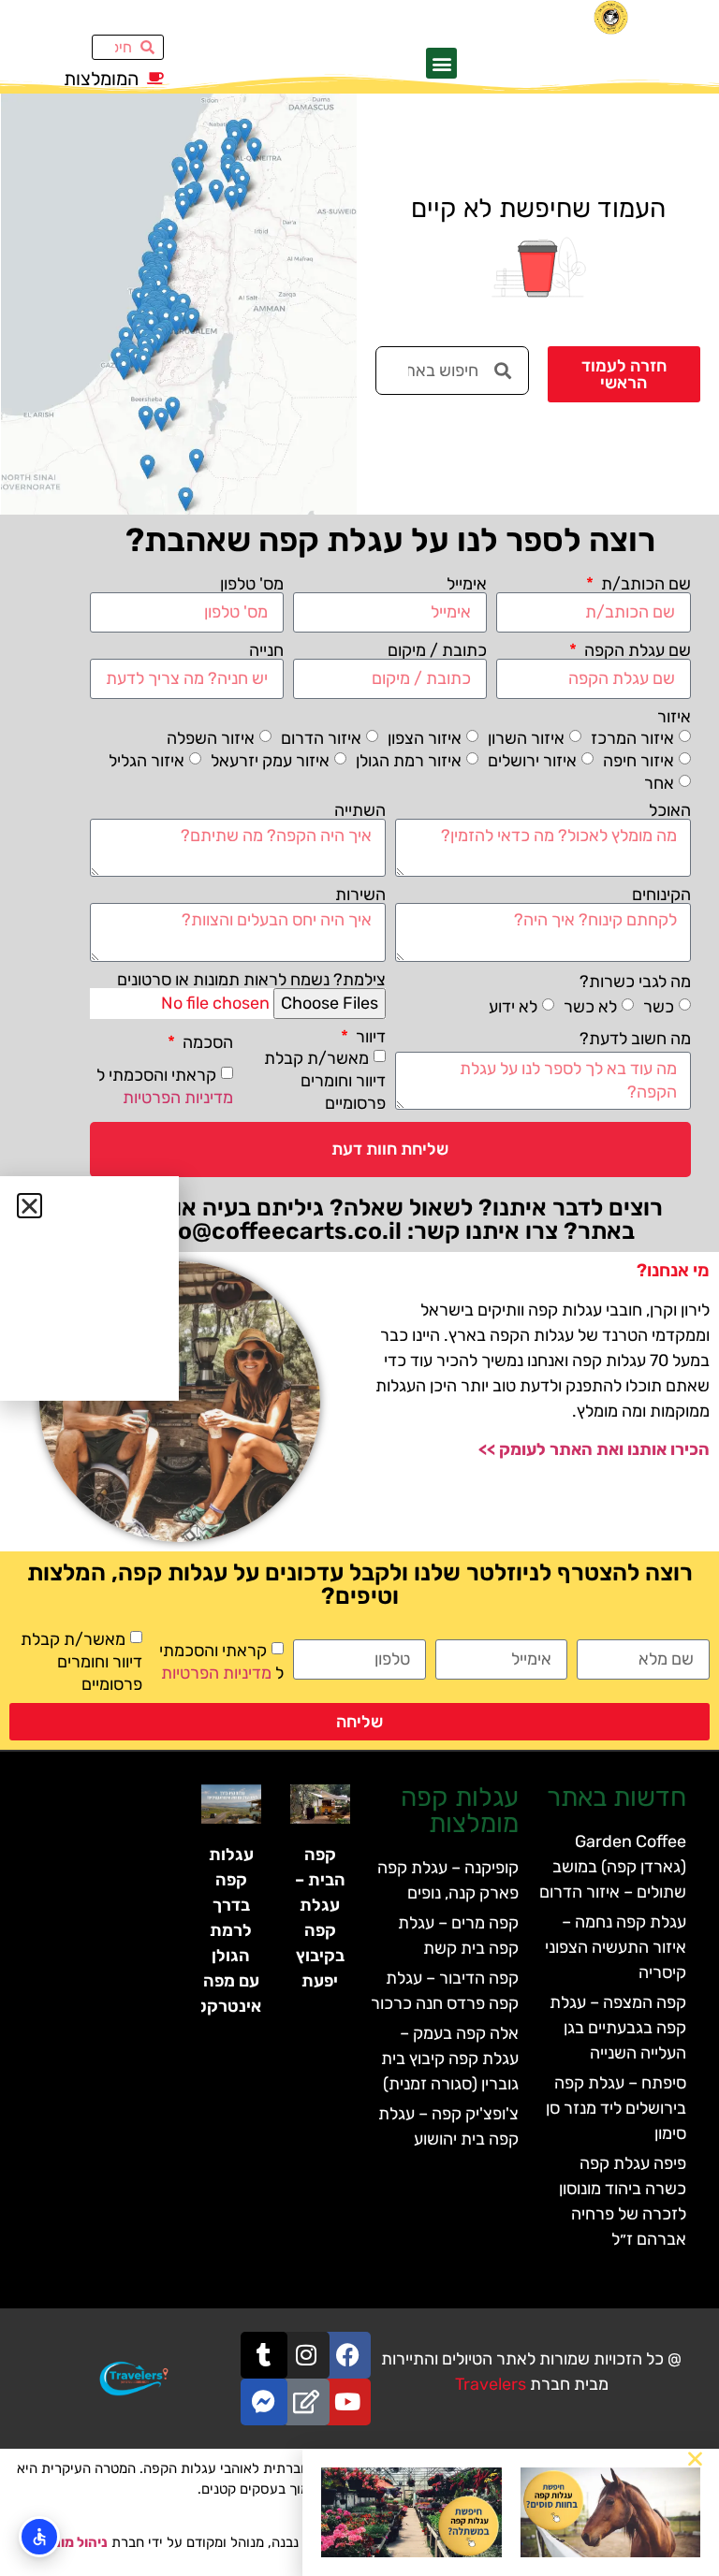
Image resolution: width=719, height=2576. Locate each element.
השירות (360, 895)
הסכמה (206, 1042)
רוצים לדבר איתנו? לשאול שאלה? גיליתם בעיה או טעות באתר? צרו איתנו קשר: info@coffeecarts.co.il (390, 1219)
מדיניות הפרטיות (178, 1097)
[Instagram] (306, 2355)
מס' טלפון (252, 584)
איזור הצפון (425, 738)
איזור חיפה (638, 761)
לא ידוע (513, 1007)
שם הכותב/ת (644, 584)
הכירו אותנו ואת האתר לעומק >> (594, 1449)
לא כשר (590, 1007)
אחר (659, 783)
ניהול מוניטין (71, 2542)
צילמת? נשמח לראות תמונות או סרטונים (251, 980)
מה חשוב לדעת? (635, 1039)
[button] (441, 63)
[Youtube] (347, 2402)
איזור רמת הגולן (409, 761)
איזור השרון (526, 738)
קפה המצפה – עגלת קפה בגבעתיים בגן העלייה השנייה (618, 2028)
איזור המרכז (632, 738)
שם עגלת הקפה (636, 650)
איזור (674, 717)
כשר (659, 1007)
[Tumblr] (264, 2355)
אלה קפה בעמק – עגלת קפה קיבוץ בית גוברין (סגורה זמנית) (450, 2059)
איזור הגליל (147, 761)
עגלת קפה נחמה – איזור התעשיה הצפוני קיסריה (616, 1947)
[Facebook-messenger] (264, 2402)
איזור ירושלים (532, 761)
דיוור (369, 1037)
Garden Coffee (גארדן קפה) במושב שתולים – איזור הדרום (613, 1867)
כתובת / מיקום (437, 650)
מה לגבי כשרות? (635, 982)
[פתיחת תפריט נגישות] (39, 2537)
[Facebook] (347, 2355)
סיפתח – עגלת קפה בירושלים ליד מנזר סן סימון (616, 2108)
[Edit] (306, 2402)
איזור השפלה (211, 738)
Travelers (491, 2384)
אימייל (467, 584)
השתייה (360, 810)
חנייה (266, 650)
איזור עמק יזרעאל (270, 761)
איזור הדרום (321, 738)
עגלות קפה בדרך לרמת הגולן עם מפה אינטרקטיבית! (211, 1930)
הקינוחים (661, 895)
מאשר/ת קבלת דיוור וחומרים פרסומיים (325, 1080)
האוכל (670, 810)
